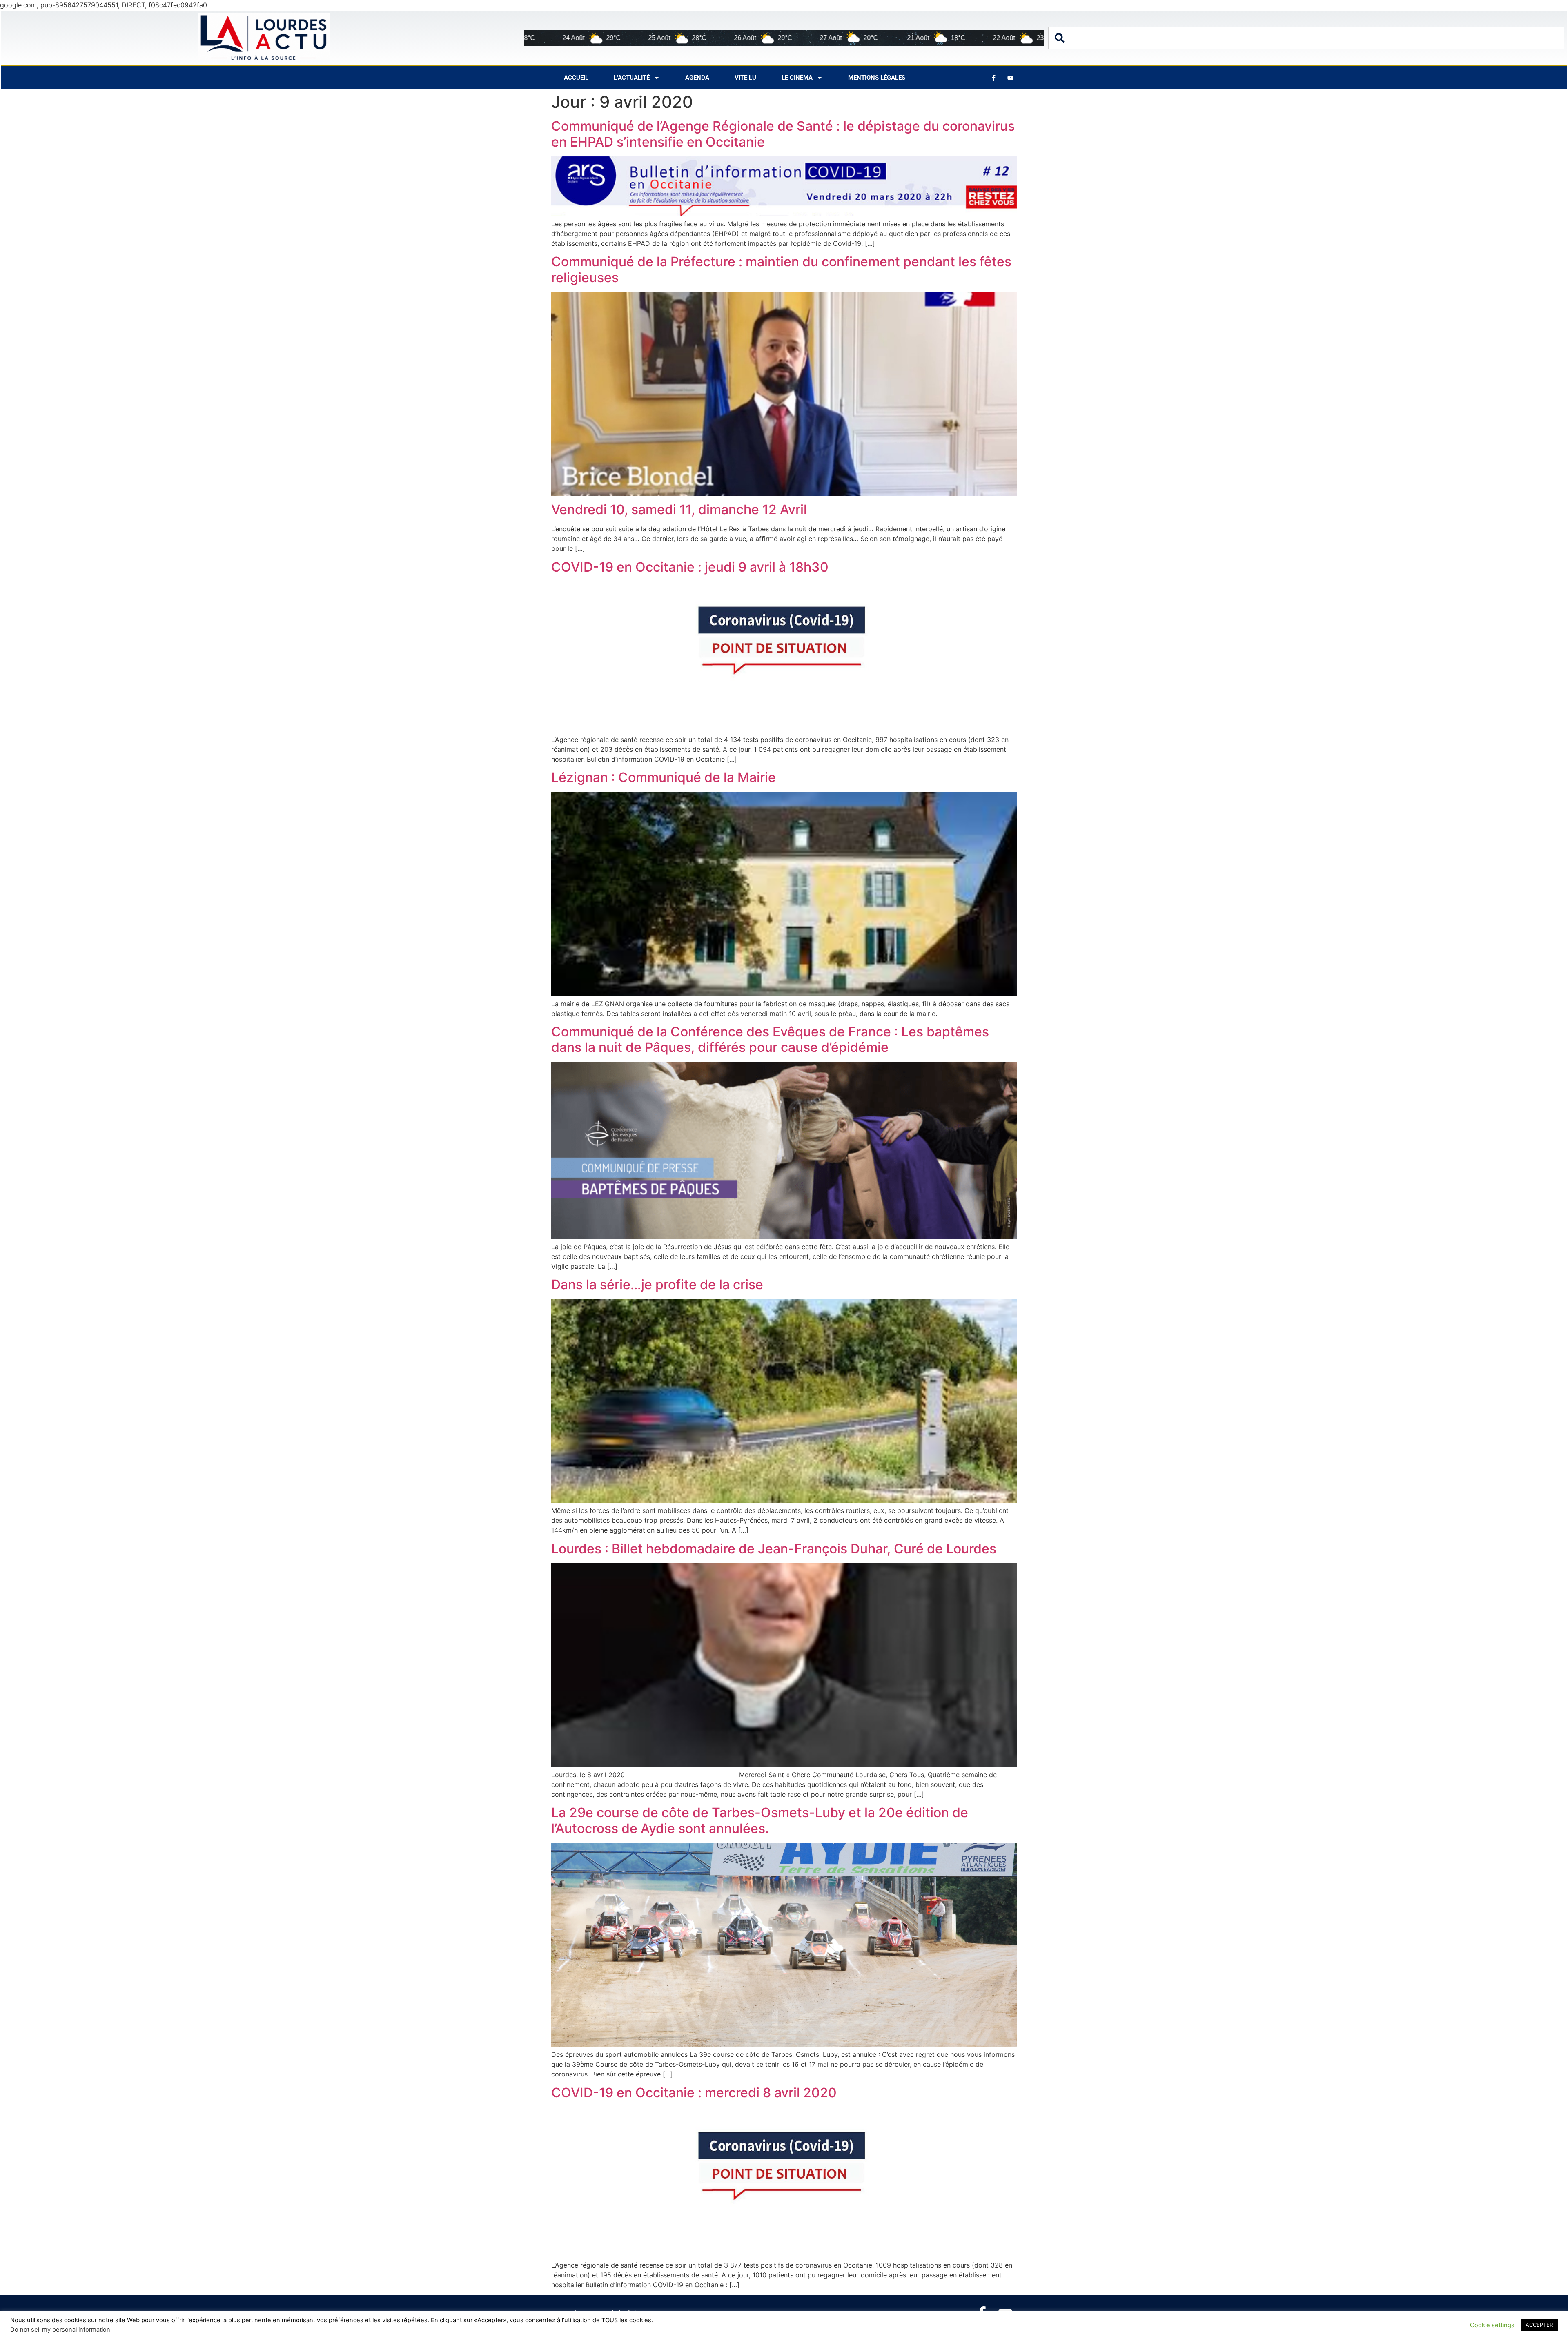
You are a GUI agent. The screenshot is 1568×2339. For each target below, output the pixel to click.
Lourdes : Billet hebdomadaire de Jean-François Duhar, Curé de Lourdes (774, 1549)
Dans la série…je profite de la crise (657, 1284)
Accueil (576, 78)
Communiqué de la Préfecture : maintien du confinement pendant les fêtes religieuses (781, 269)
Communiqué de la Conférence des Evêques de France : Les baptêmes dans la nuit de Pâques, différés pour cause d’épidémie (770, 1039)
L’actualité (632, 78)
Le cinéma (797, 78)
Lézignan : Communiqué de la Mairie (664, 777)
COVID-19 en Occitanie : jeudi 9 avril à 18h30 (690, 567)
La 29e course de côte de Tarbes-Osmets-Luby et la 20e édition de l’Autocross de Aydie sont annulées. (760, 1820)
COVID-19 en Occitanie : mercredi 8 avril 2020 (694, 2093)
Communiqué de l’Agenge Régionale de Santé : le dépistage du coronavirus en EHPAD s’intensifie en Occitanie (783, 134)
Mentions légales (877, 78)
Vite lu (745, 78)
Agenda (697, 78)
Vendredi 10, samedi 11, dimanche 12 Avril (679, 509)
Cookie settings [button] (1492, 2325)
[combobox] (1306, 38)
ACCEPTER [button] (1539, 2325)
